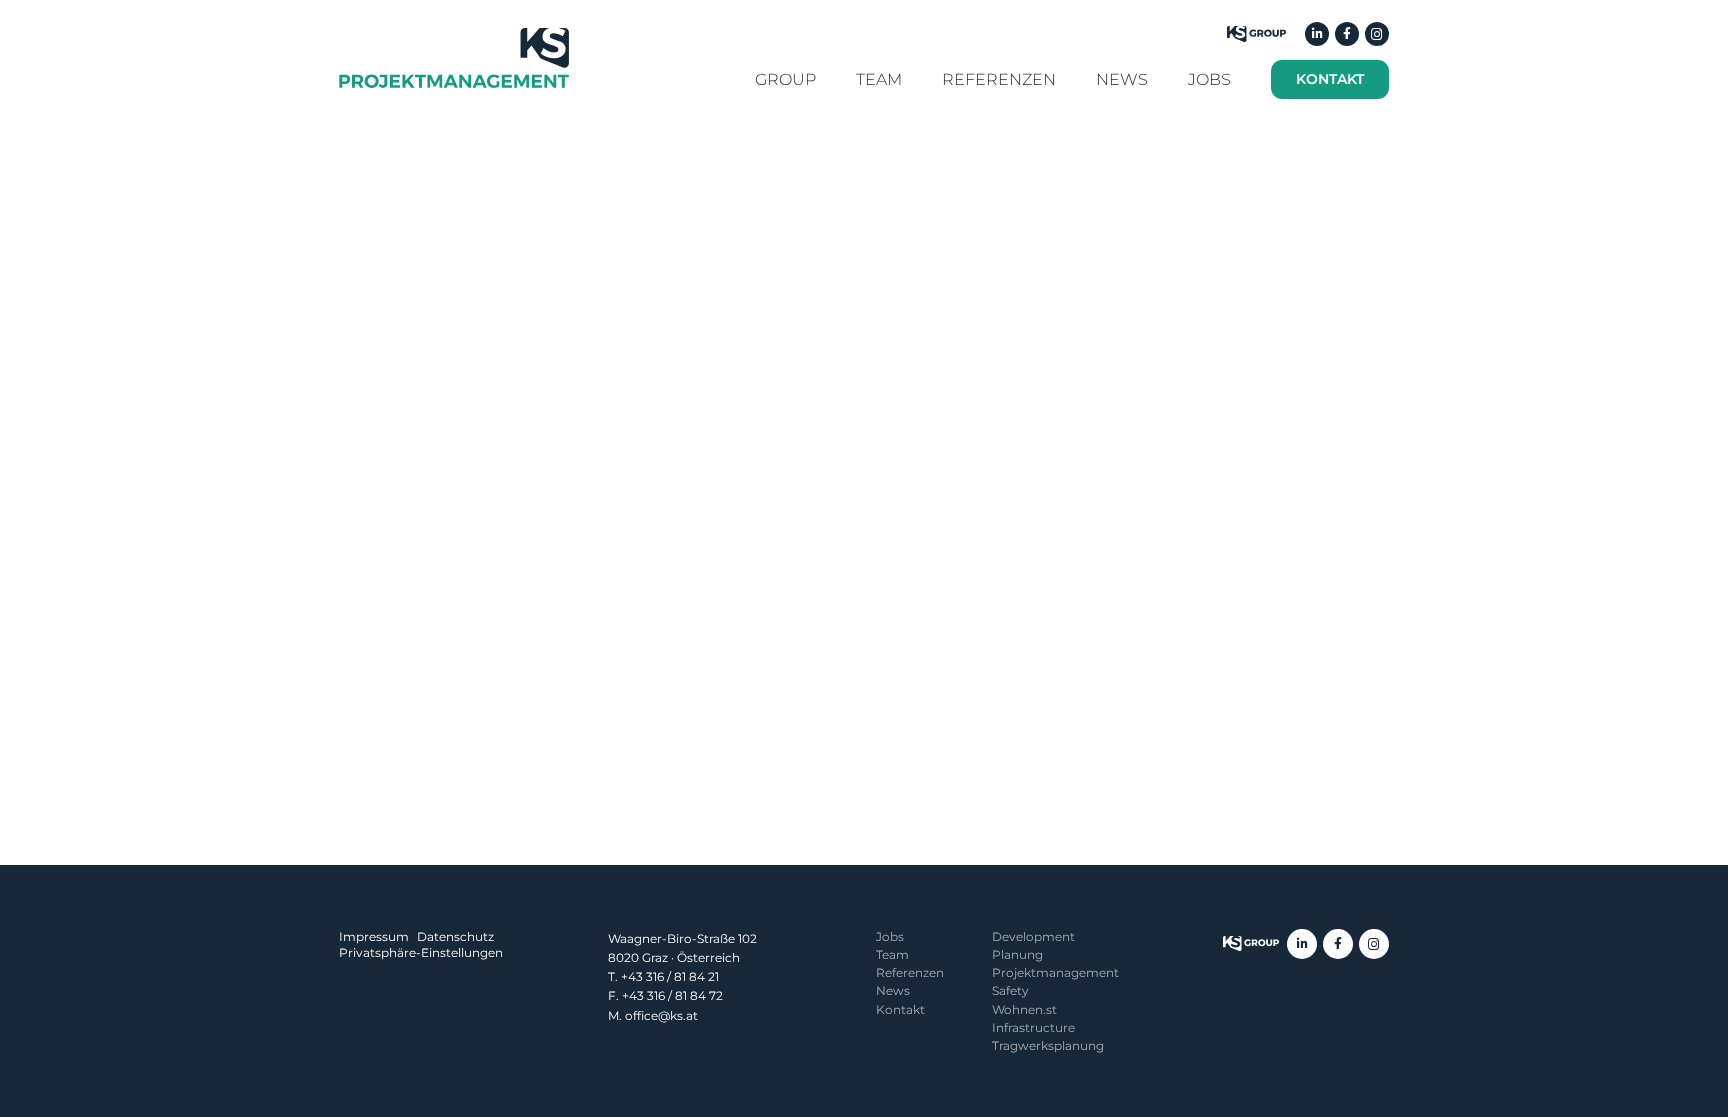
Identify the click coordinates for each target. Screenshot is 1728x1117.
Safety (1010, 990)
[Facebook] (1347, 34)
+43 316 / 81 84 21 (670, 976)
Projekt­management (1055, 972)
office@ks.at (661, 1015)
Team (892, 954)
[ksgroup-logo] (1251, 944)
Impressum (374, 936)
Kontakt (900, 1009)
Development (1033, 936)
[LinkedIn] (1317, 34)
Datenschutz (455, 936)
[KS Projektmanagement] (454, 58)
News (893, 990)
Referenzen (910, 972)
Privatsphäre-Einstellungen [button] (421, 952)
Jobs (890, 936)
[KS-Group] (1256, 34)
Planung (1017, 954)
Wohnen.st (1024, 1009)
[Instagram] (1377, 34)
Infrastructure (1033, 1027)
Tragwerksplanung (1048, 1045)
